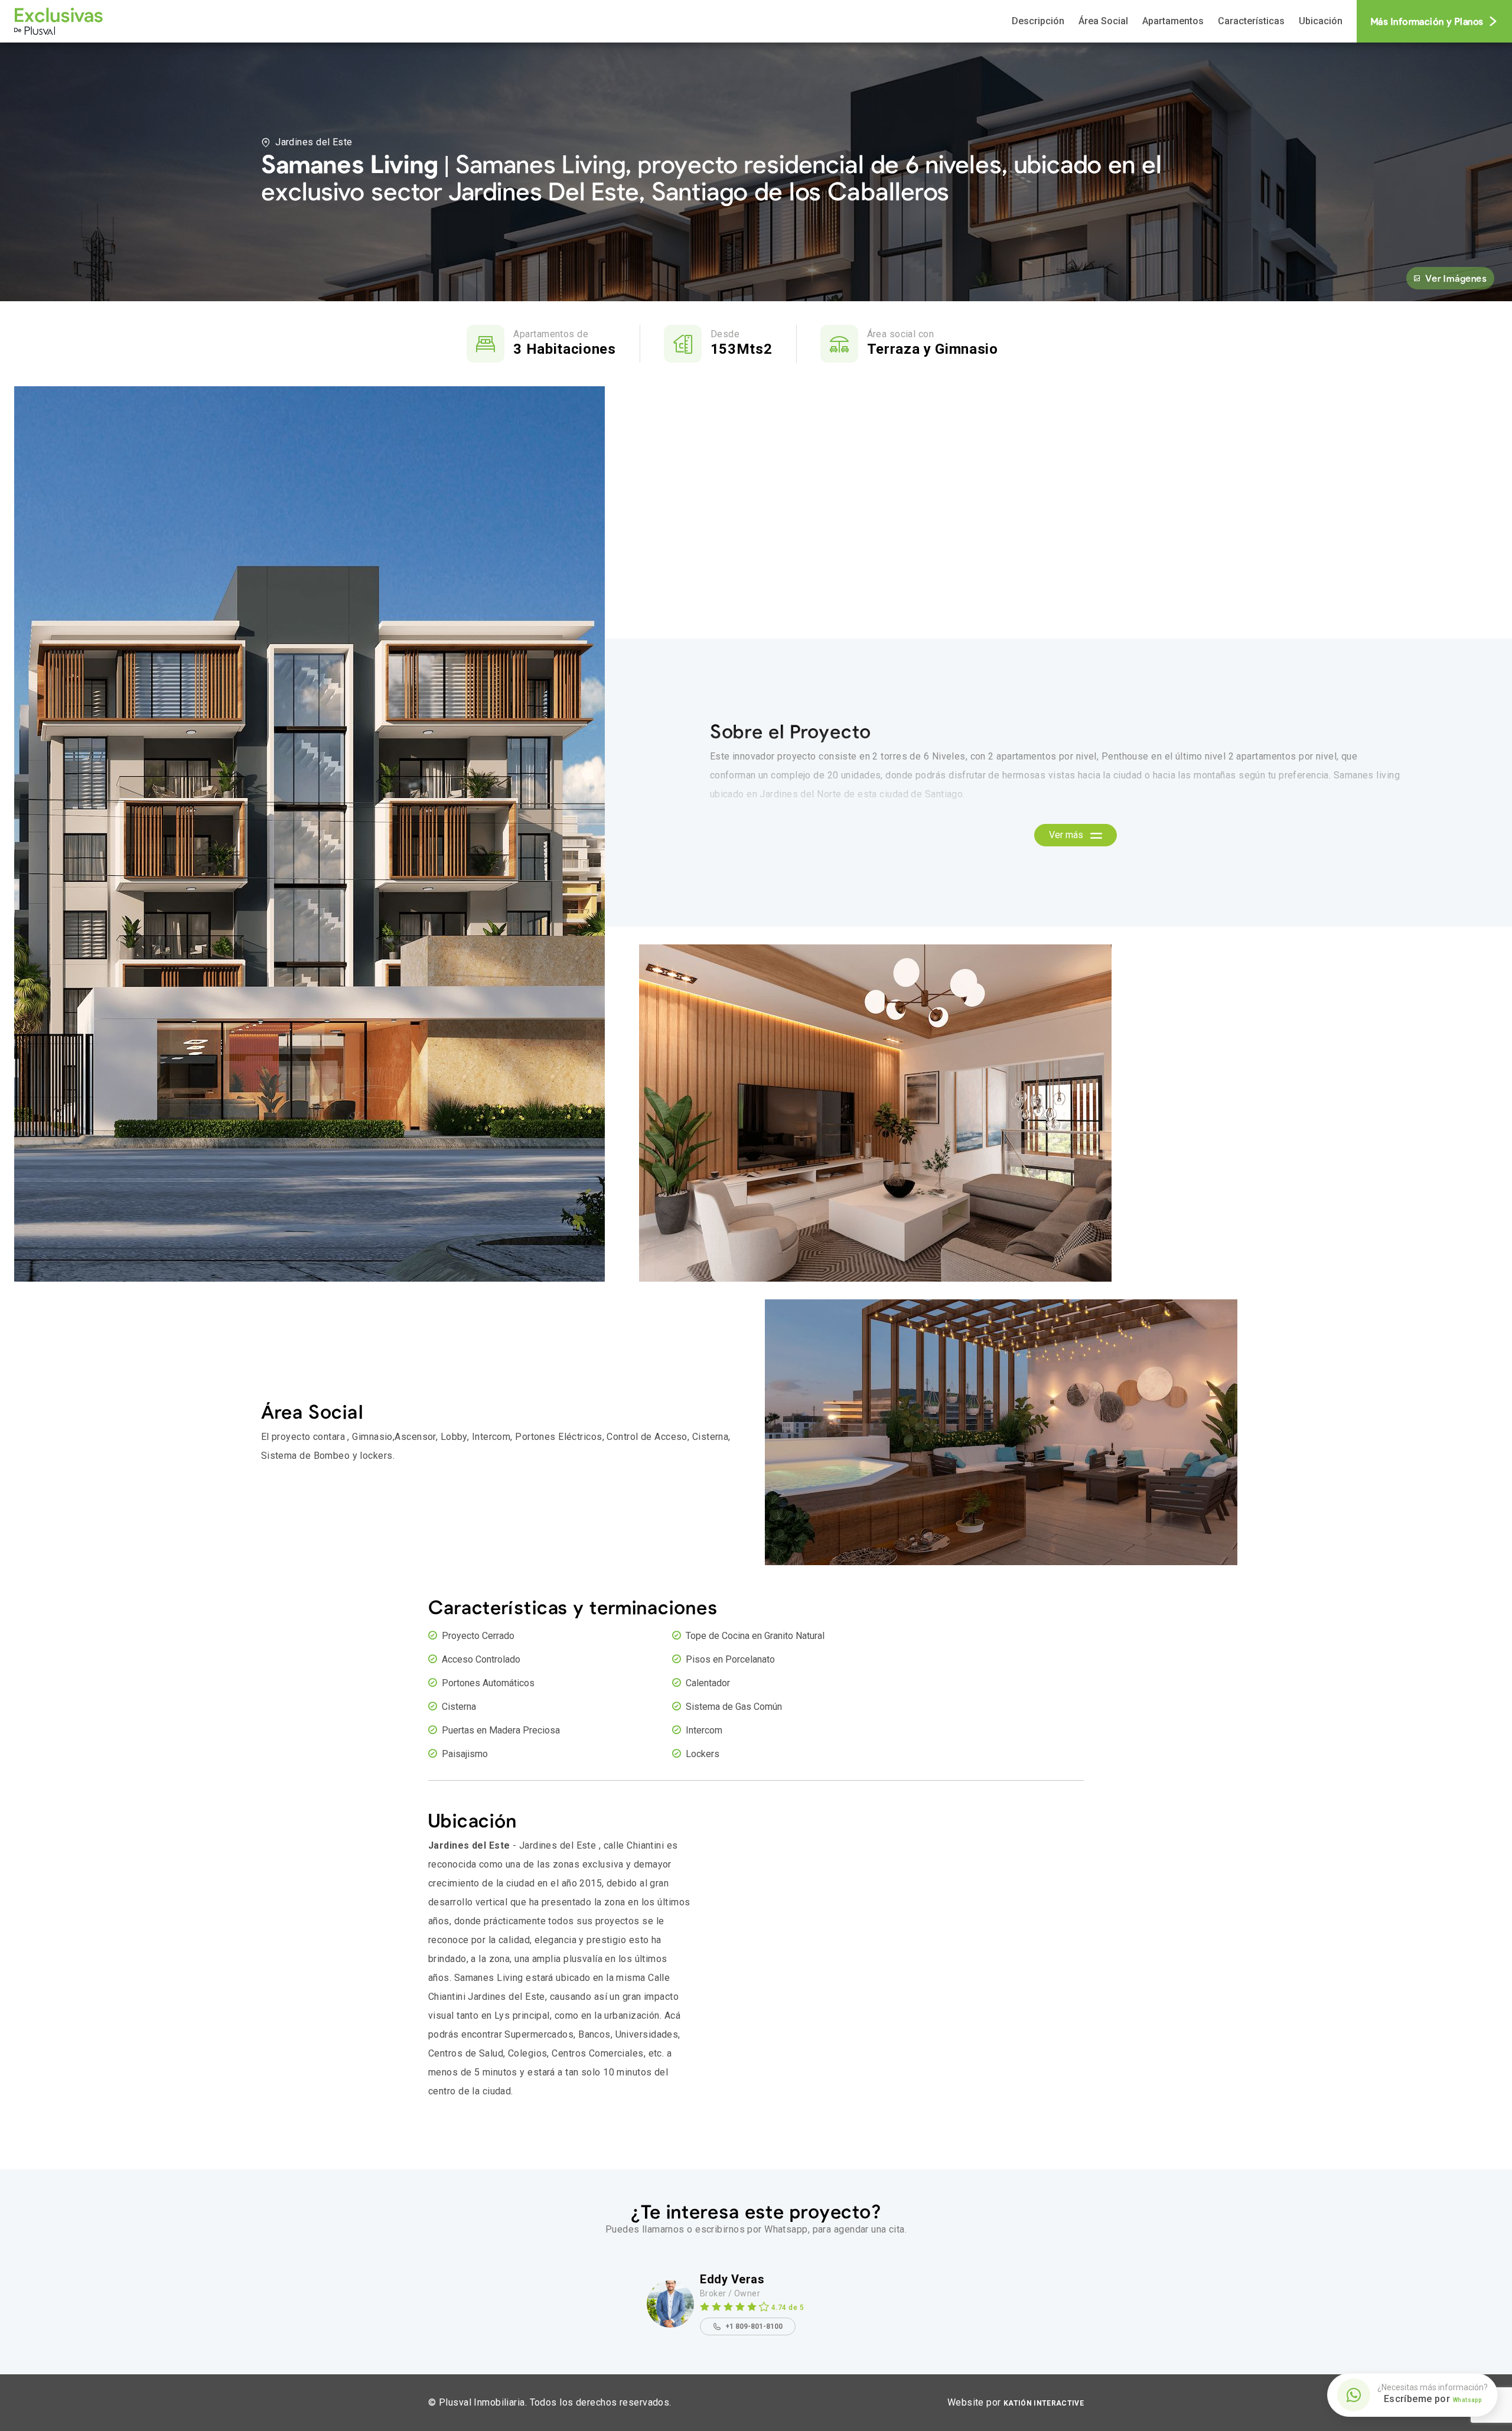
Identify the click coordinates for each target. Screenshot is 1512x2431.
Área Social (1103, 21)
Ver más (1067, 835)
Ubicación (1321, 21)
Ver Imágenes (1456, 278)
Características (1251, 21)
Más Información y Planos (1427, 21)
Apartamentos (1173, 21)
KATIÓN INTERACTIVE (1044, 2403)
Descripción (1038, 21)
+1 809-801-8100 (754, 2326)
